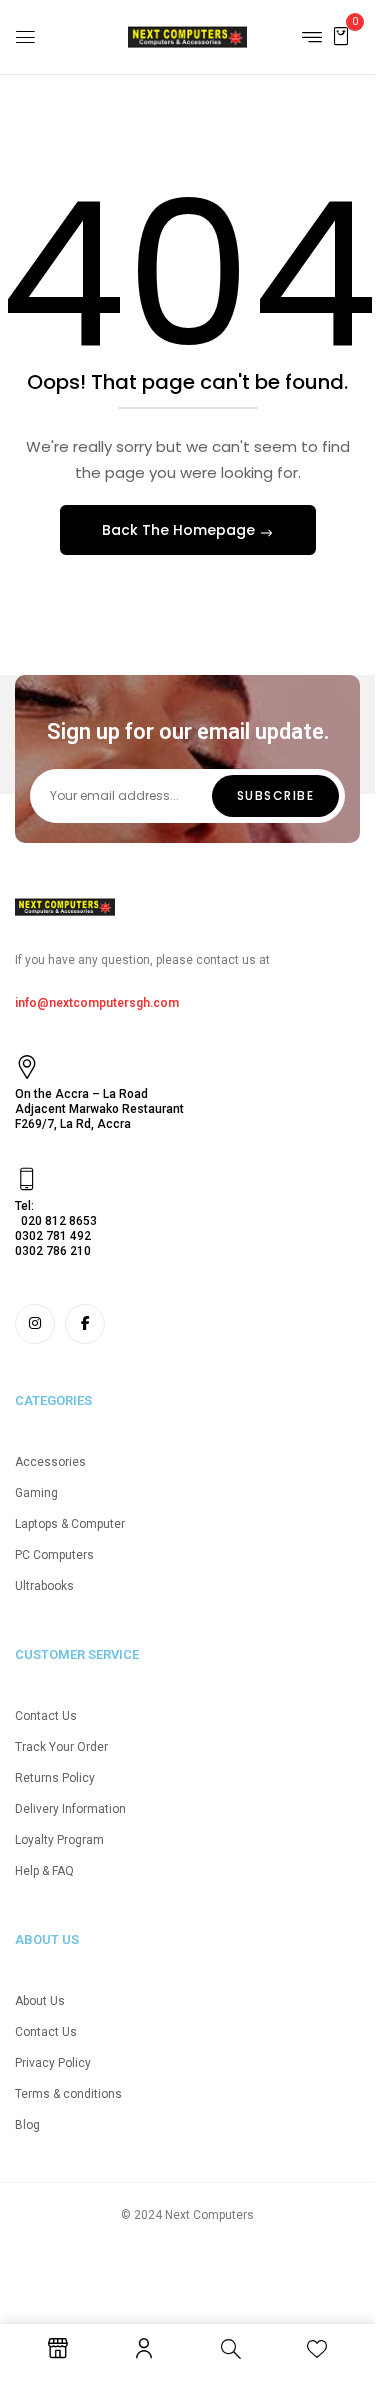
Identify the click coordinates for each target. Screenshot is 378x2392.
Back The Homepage (180, 530)
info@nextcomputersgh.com (97, 1003)
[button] (341, 35)
